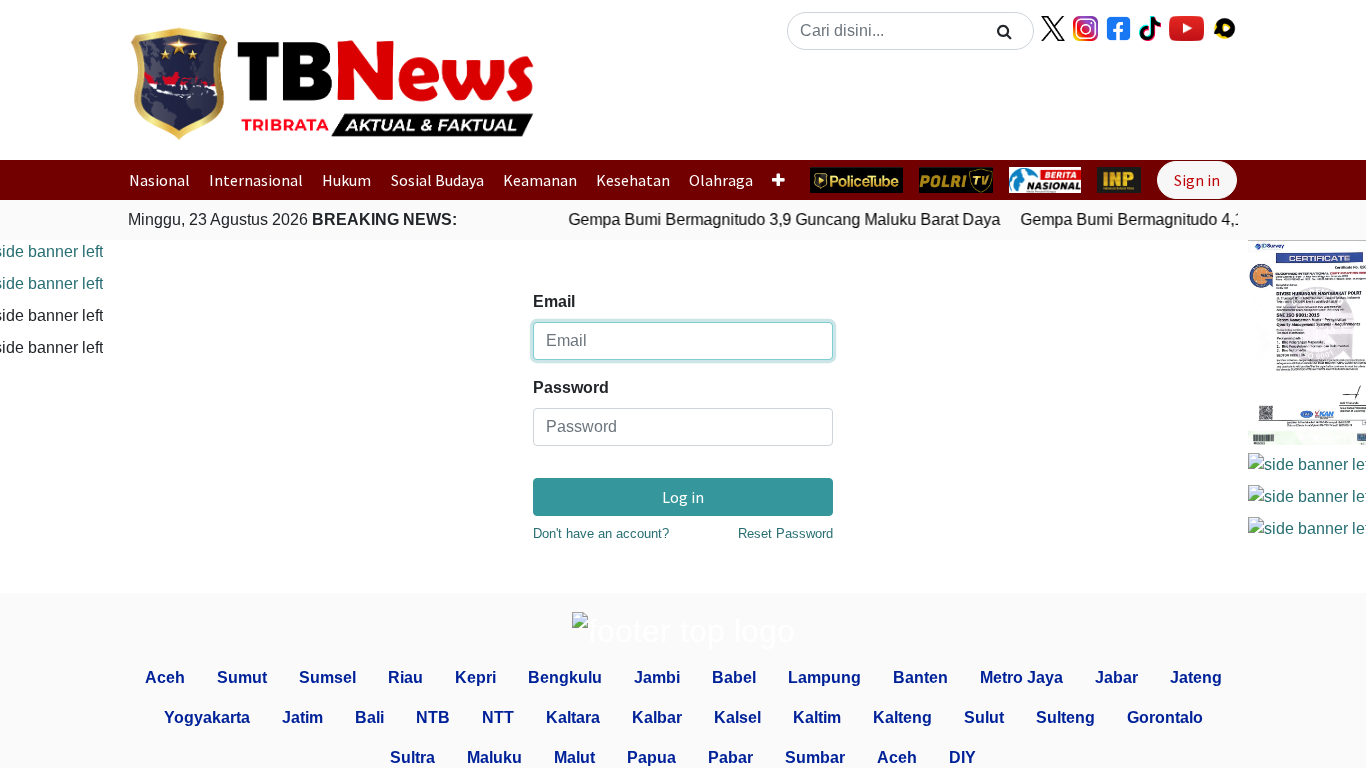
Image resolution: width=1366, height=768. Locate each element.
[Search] (1004, 31)
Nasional (159, 180)
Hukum (346, 180)
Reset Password (785, 533)
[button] (605, 103)
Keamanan (540, 180)
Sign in (1197, 180)
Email (554, 301)
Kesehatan (633, 180)
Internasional (256, 180)
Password (571, 387)
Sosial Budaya (437, 180)
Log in (683, 497)
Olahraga (721, 180)
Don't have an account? (601, 533)
